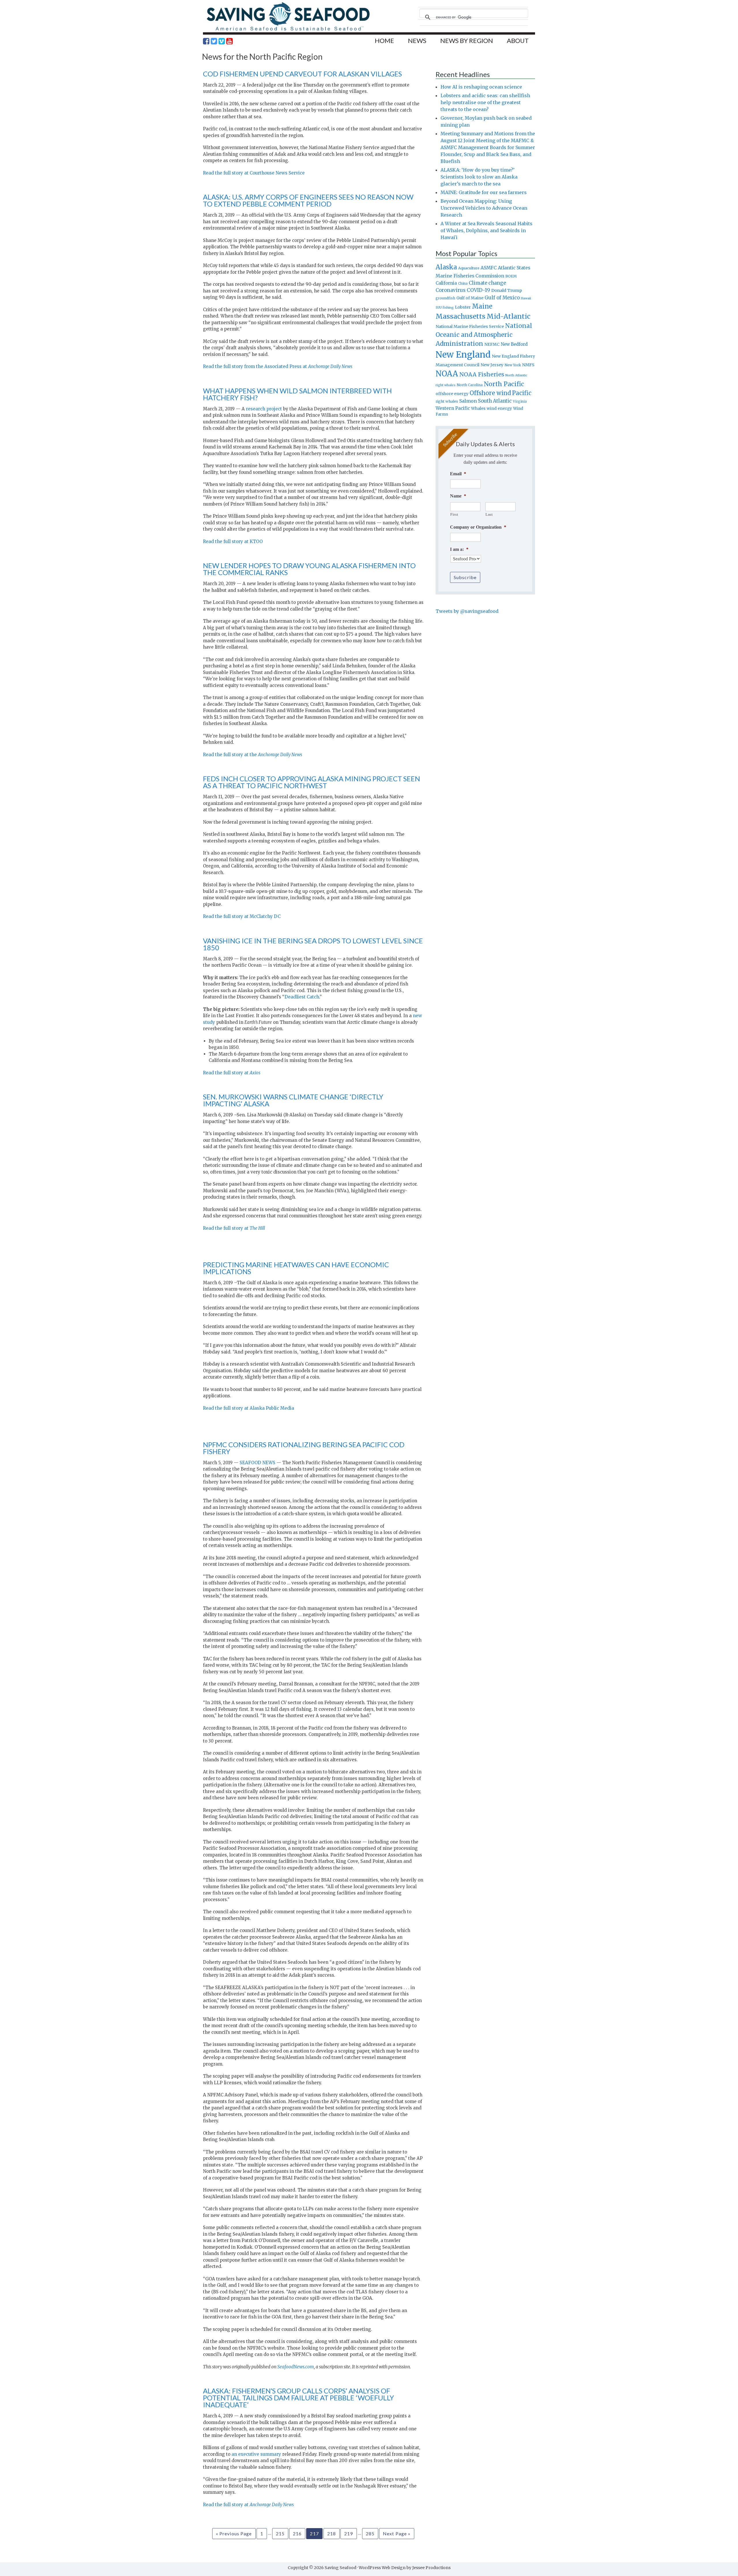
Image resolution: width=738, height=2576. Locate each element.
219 (349, 2533)
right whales (447, 401)
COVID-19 (478, 290)
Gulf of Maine (470, 298)
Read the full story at (232, 1073)
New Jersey (492, 365)
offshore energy (452, 394)
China (463, 283)
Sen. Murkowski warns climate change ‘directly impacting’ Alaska (293, 1100)
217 (314, 2533)
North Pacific (504, 384)
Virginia (520, 401)
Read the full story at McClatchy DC (242, 916)
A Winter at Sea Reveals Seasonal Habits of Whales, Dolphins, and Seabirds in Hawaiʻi (486, 230)
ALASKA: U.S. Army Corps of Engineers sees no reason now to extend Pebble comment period (308, 200)
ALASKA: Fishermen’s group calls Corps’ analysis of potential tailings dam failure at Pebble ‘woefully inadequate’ (299, 2398)
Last (489, 514)
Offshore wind (490, 393)
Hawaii (526, 298)
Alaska (446, 267)
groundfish (445, 298)
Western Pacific (453, 408)
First (454, 514)
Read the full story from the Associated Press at (278, 366)
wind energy (499, 409)
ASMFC (489, 268)
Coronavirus (451, 290)
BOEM (511, 276)
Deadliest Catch (302, 997)
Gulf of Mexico (502, 298)
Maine (482, 306)
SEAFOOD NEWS (257, 1463)
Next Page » (397, 2533)
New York (513, 365)
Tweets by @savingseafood (467, 611)
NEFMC (492, 344)
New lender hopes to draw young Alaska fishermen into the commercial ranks (309, 569)
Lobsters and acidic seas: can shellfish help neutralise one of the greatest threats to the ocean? (485, 102)
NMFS (528, 365)
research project (264, 409)
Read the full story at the (253, 755)
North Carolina (470, 385)
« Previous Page (234, 2533)
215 (280, 2533)
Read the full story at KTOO (233, 541)
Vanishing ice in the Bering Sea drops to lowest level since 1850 (313, 944)
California (446, 283)
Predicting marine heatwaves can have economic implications (296, 1268)
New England (463, 355)
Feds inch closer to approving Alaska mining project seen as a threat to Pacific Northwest (311, 782)
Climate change (487, 283)
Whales (478, 408)
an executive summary (256, 2454)
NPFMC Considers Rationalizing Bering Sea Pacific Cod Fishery (304, 1448)
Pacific (522, 393)
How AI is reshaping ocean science (481, 87)
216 (297, 2533)
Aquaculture (469, 268)
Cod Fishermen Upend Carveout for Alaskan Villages (302, 74)
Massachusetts (461, 316)
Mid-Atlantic (509, 316)
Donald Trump (507, 290)
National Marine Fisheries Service (470, 326)
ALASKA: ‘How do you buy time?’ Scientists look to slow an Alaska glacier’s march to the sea (479, 177)
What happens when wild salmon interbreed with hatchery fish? (297, 394)
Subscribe (465, 577)
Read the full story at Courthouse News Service (254, 173)
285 (370, 2533)
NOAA (447, 374)
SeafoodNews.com (296, 2367)
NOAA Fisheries (482, 374)
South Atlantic (495, 401)
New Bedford (514, 344)
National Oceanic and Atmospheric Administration (484, 335)
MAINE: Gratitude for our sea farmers (484, 192)
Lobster (463, 307)
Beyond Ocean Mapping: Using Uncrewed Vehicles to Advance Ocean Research (484, 208)
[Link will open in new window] (206, 41)
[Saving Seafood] (288, 30)
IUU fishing (445, 307)
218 (332, 2533)
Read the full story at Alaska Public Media (248, 1408)
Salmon (468, 401)
